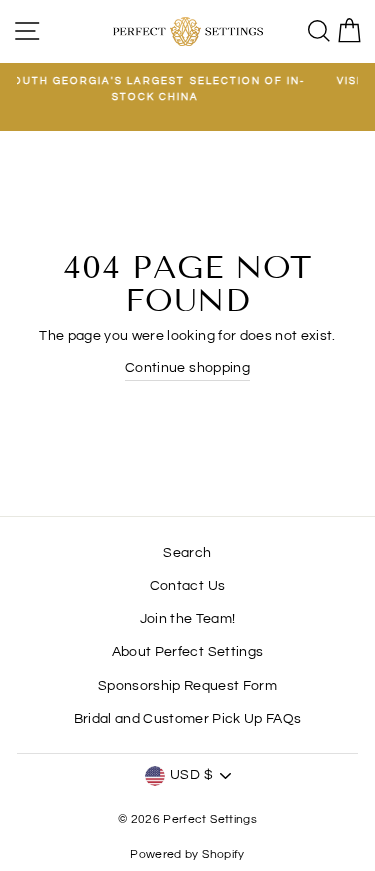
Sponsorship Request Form (187, 686)
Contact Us (187, 586)
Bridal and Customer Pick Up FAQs (188, 719)
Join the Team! (188, 619)
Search (187, 553)
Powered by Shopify (187, 854)
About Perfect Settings (187, 652)
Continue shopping (187, 368)
